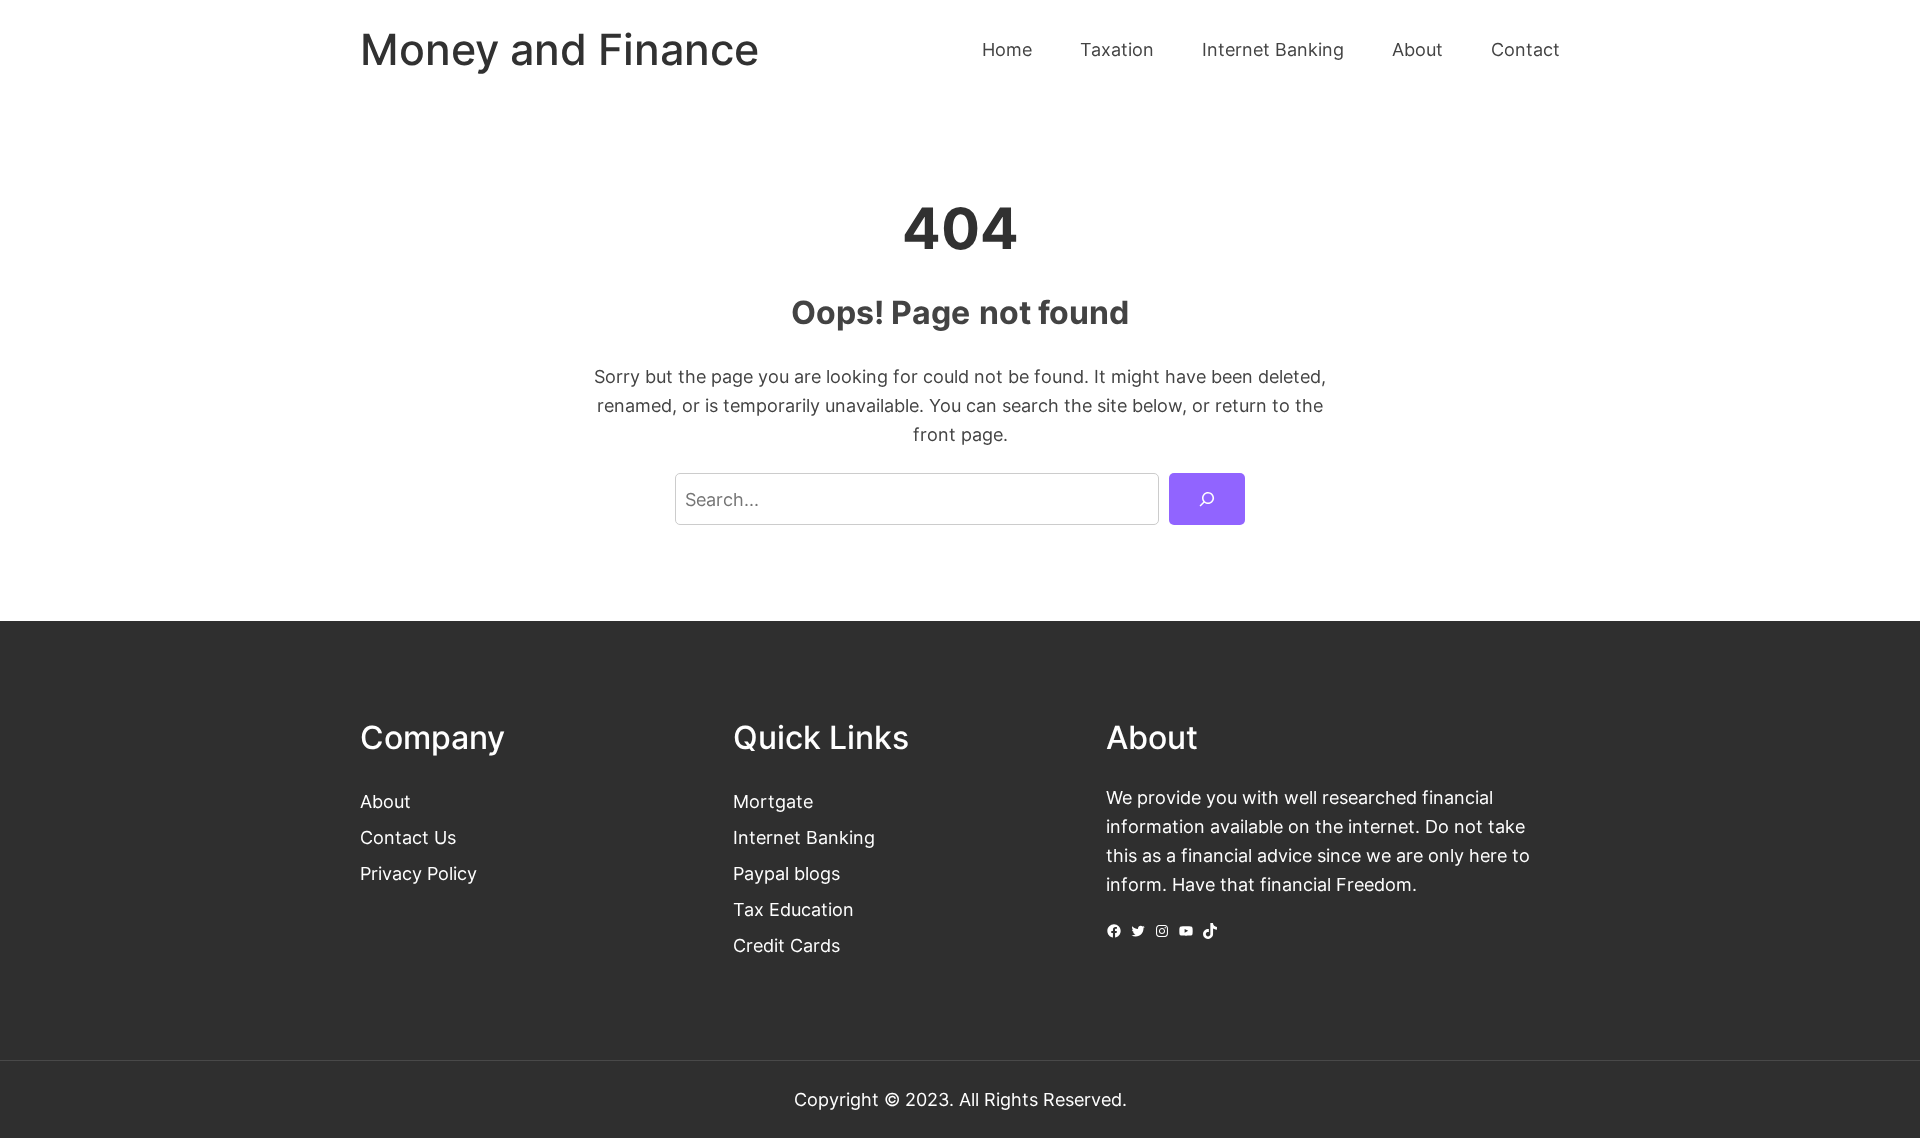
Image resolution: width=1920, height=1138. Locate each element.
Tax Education (793, 909)
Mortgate (773, 801)
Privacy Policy (418, 873)
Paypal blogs (786, 873)
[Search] (1207, 499)
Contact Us (408, 837)
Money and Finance (559, 49)
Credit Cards (786, 945)
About (385, 801)
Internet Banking (804, 837)
